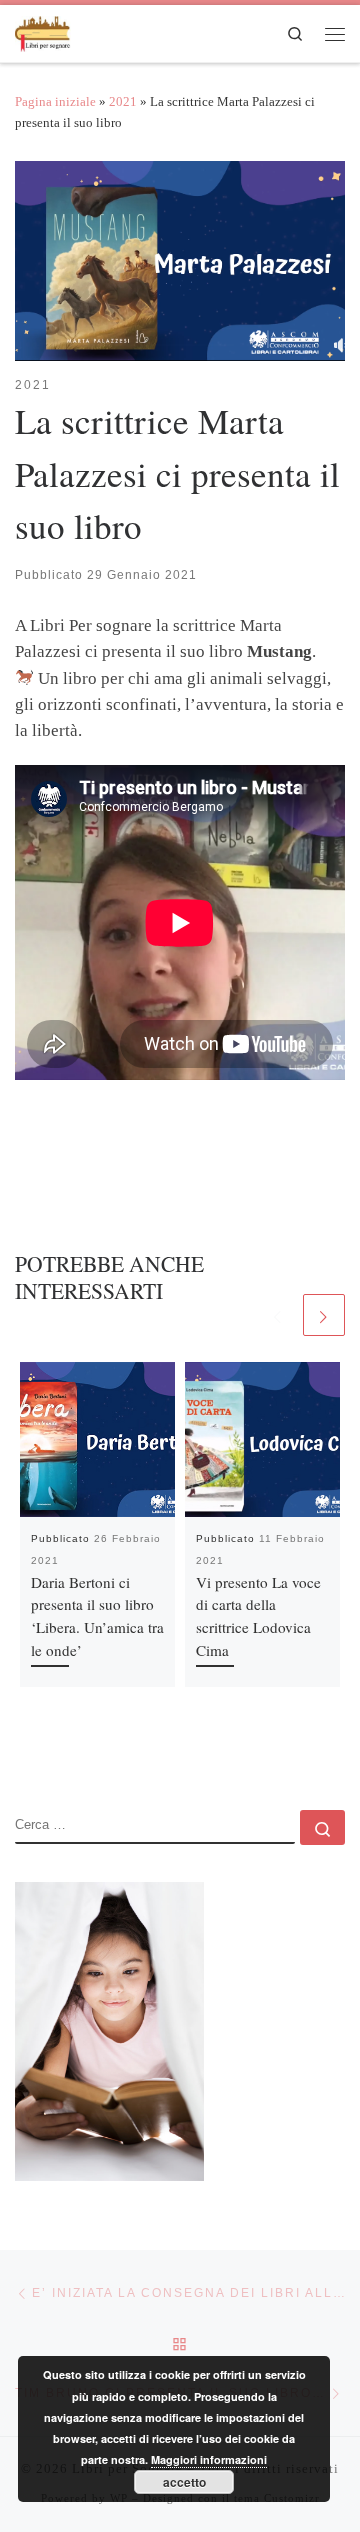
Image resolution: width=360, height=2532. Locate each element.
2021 (123, 101)
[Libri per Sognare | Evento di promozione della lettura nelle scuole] (43, 30)
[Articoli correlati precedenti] (278, 1315)
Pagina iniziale (55, 101)
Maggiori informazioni (209, 2459)
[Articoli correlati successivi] (324, 1315)
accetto (184, 2482)
